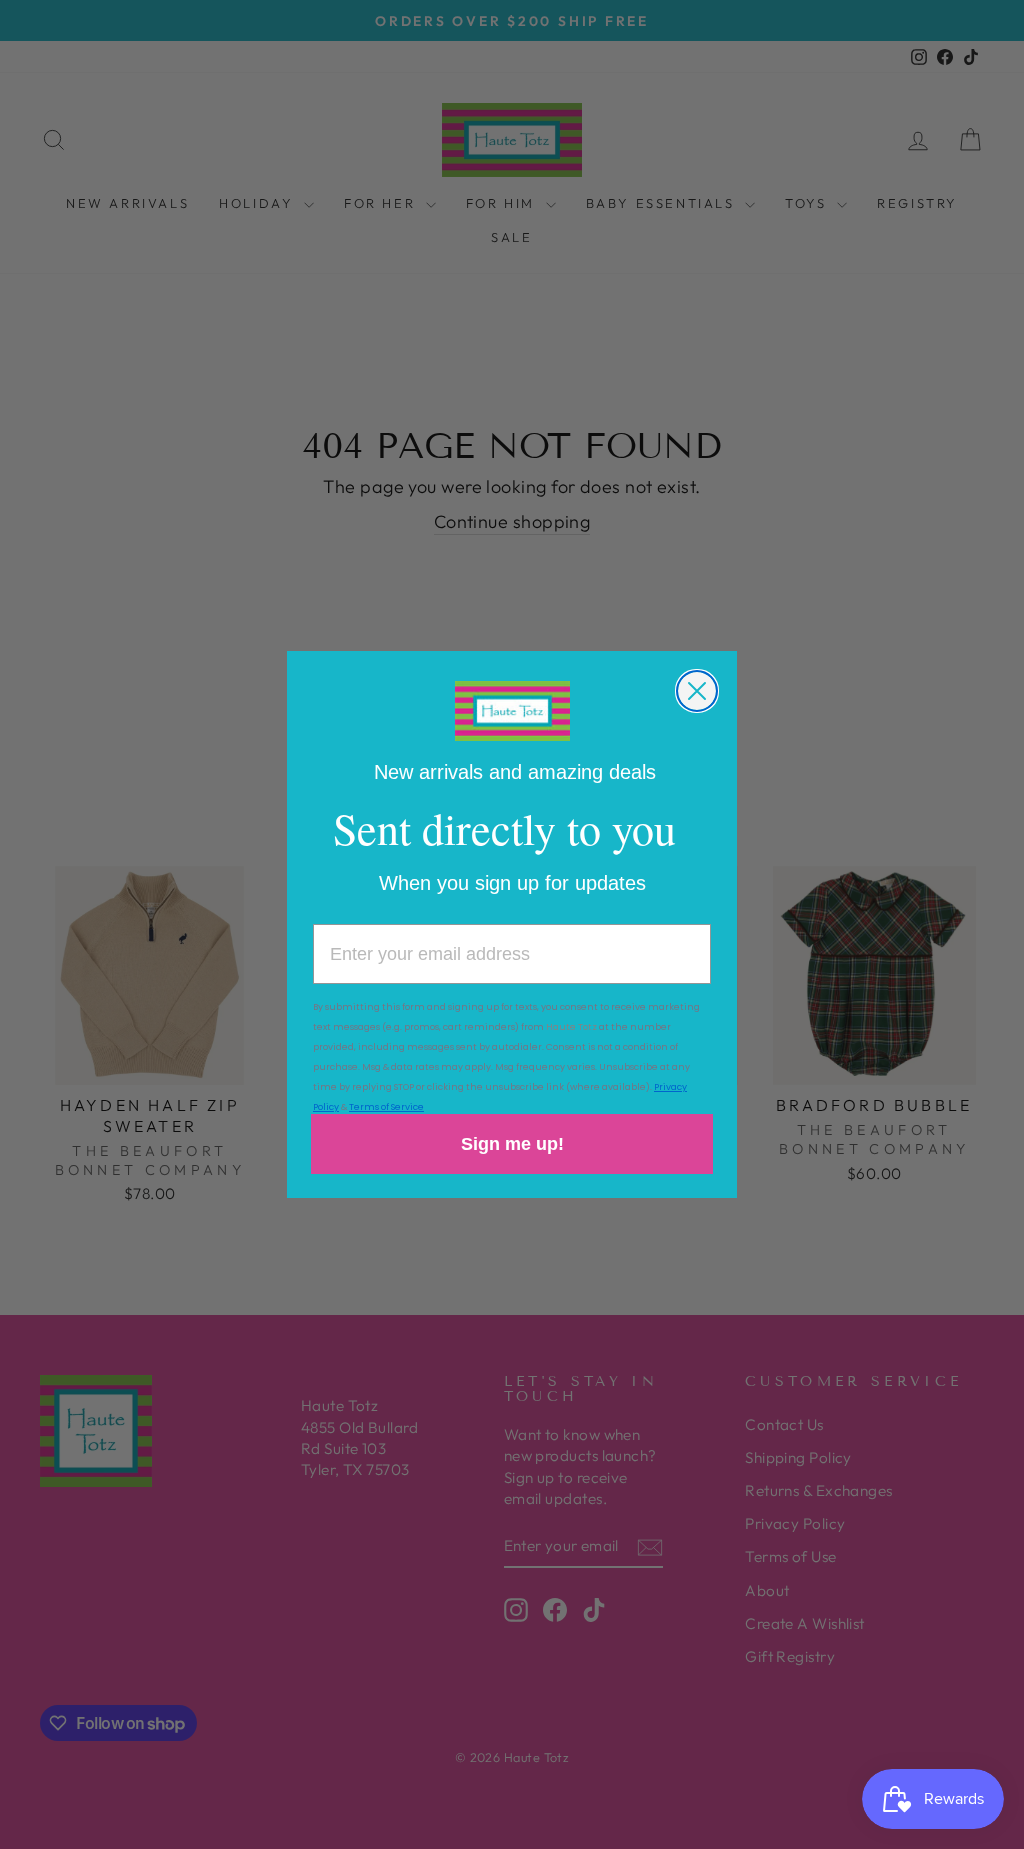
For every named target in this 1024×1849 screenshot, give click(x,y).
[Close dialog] (697, 691)
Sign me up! (512, 1144)
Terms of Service (386, 1107)
